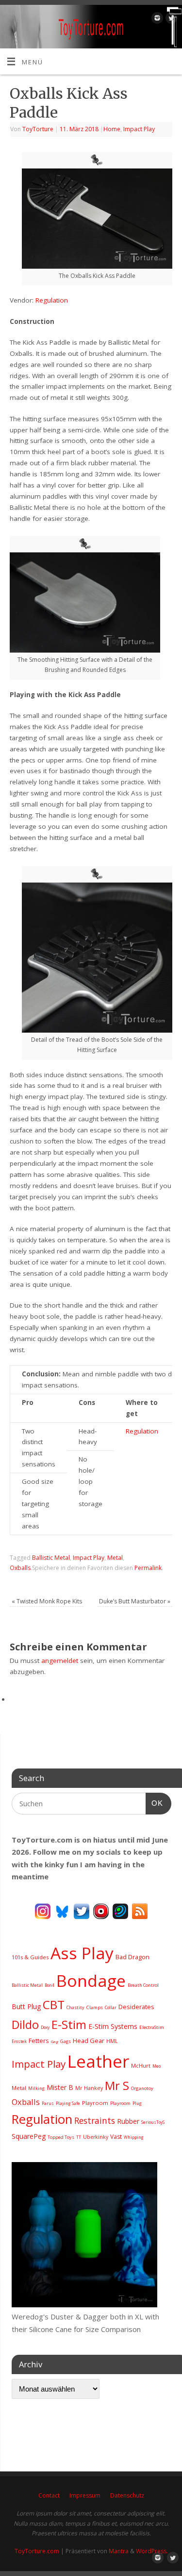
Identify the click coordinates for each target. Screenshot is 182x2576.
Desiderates (136, 2007)
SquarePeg (29, 2136)
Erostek (19, 2041)
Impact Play (139, 129)
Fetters (39, 2041)
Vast (116, 2137)
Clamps (95, 2007)
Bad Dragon (132, 1957)
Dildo (25, 2025)
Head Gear (89, 2041)
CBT (54, 2004)
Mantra (119, 2551)
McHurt (141, 2065)
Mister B (60, 2087)
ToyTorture (38, 129)
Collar (111, 2007)
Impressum (85, 2495)
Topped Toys (61, 2137)
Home (112, 129)
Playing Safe (68, 2103)
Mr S (117, 2085)
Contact (49, 2495)
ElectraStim (152, 2027)
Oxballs (20, 1568)
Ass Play (82, 1953)
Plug (137, 2103)
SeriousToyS (153, 2122)
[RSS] (140, 1910)
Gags (66, 2041)
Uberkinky (96, 2137)
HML (112, 2041)
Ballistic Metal (51, 1558)
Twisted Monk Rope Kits (47, 1601)
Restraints (95, 2120)
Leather (98, 2061)
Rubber (128, 2121)
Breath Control (143, 1985)
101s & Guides (30, 1957)
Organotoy (142, 2088)
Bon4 (50, 1985)
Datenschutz (127, 2495)
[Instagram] (156, 20)
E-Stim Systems (113, 2026)
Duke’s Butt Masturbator (135, 1601)
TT (79, 2137)
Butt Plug (26, 2006)
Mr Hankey (89, 2088)
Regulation (52, 300)
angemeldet (60, 1661)
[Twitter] (170, 20)
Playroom (95, 2103)
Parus (48, 2103)
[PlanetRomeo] (120, 1910)
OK (154, 1803)
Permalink (148, 1568)
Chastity (75, 2007)
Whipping (134, 2137)
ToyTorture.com (37, 2551)
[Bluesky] (62, 1910)
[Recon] (101, 1910)
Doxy (45, 2027)
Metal (115, 1558)
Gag (55, 2041)
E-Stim (69, 2025)
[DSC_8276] (84, 2304)
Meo (157, 2066)
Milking (36, 2088)
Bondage (91, 1981)
